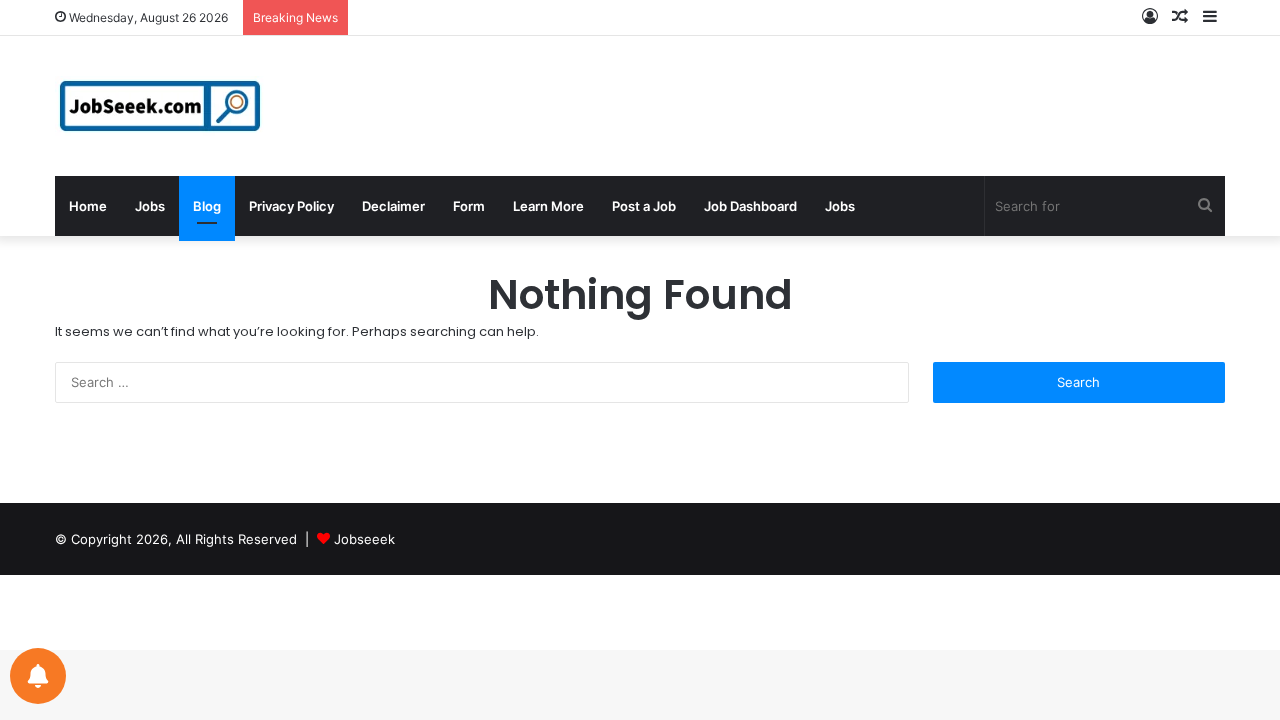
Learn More (548, 206)
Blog (207, 206)
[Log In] (1150, 17)
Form (469, 206)
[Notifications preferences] (38, 676)
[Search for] (1205, 206)
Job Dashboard (750, 206)
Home (88, 206)
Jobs (150, 206)
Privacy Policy (291, 206)
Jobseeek (364, 539)
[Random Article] (1180, 17)
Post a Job (644, 206)
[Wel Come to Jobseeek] (162, 106)
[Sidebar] (1210, 17)
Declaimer (393, 206)
